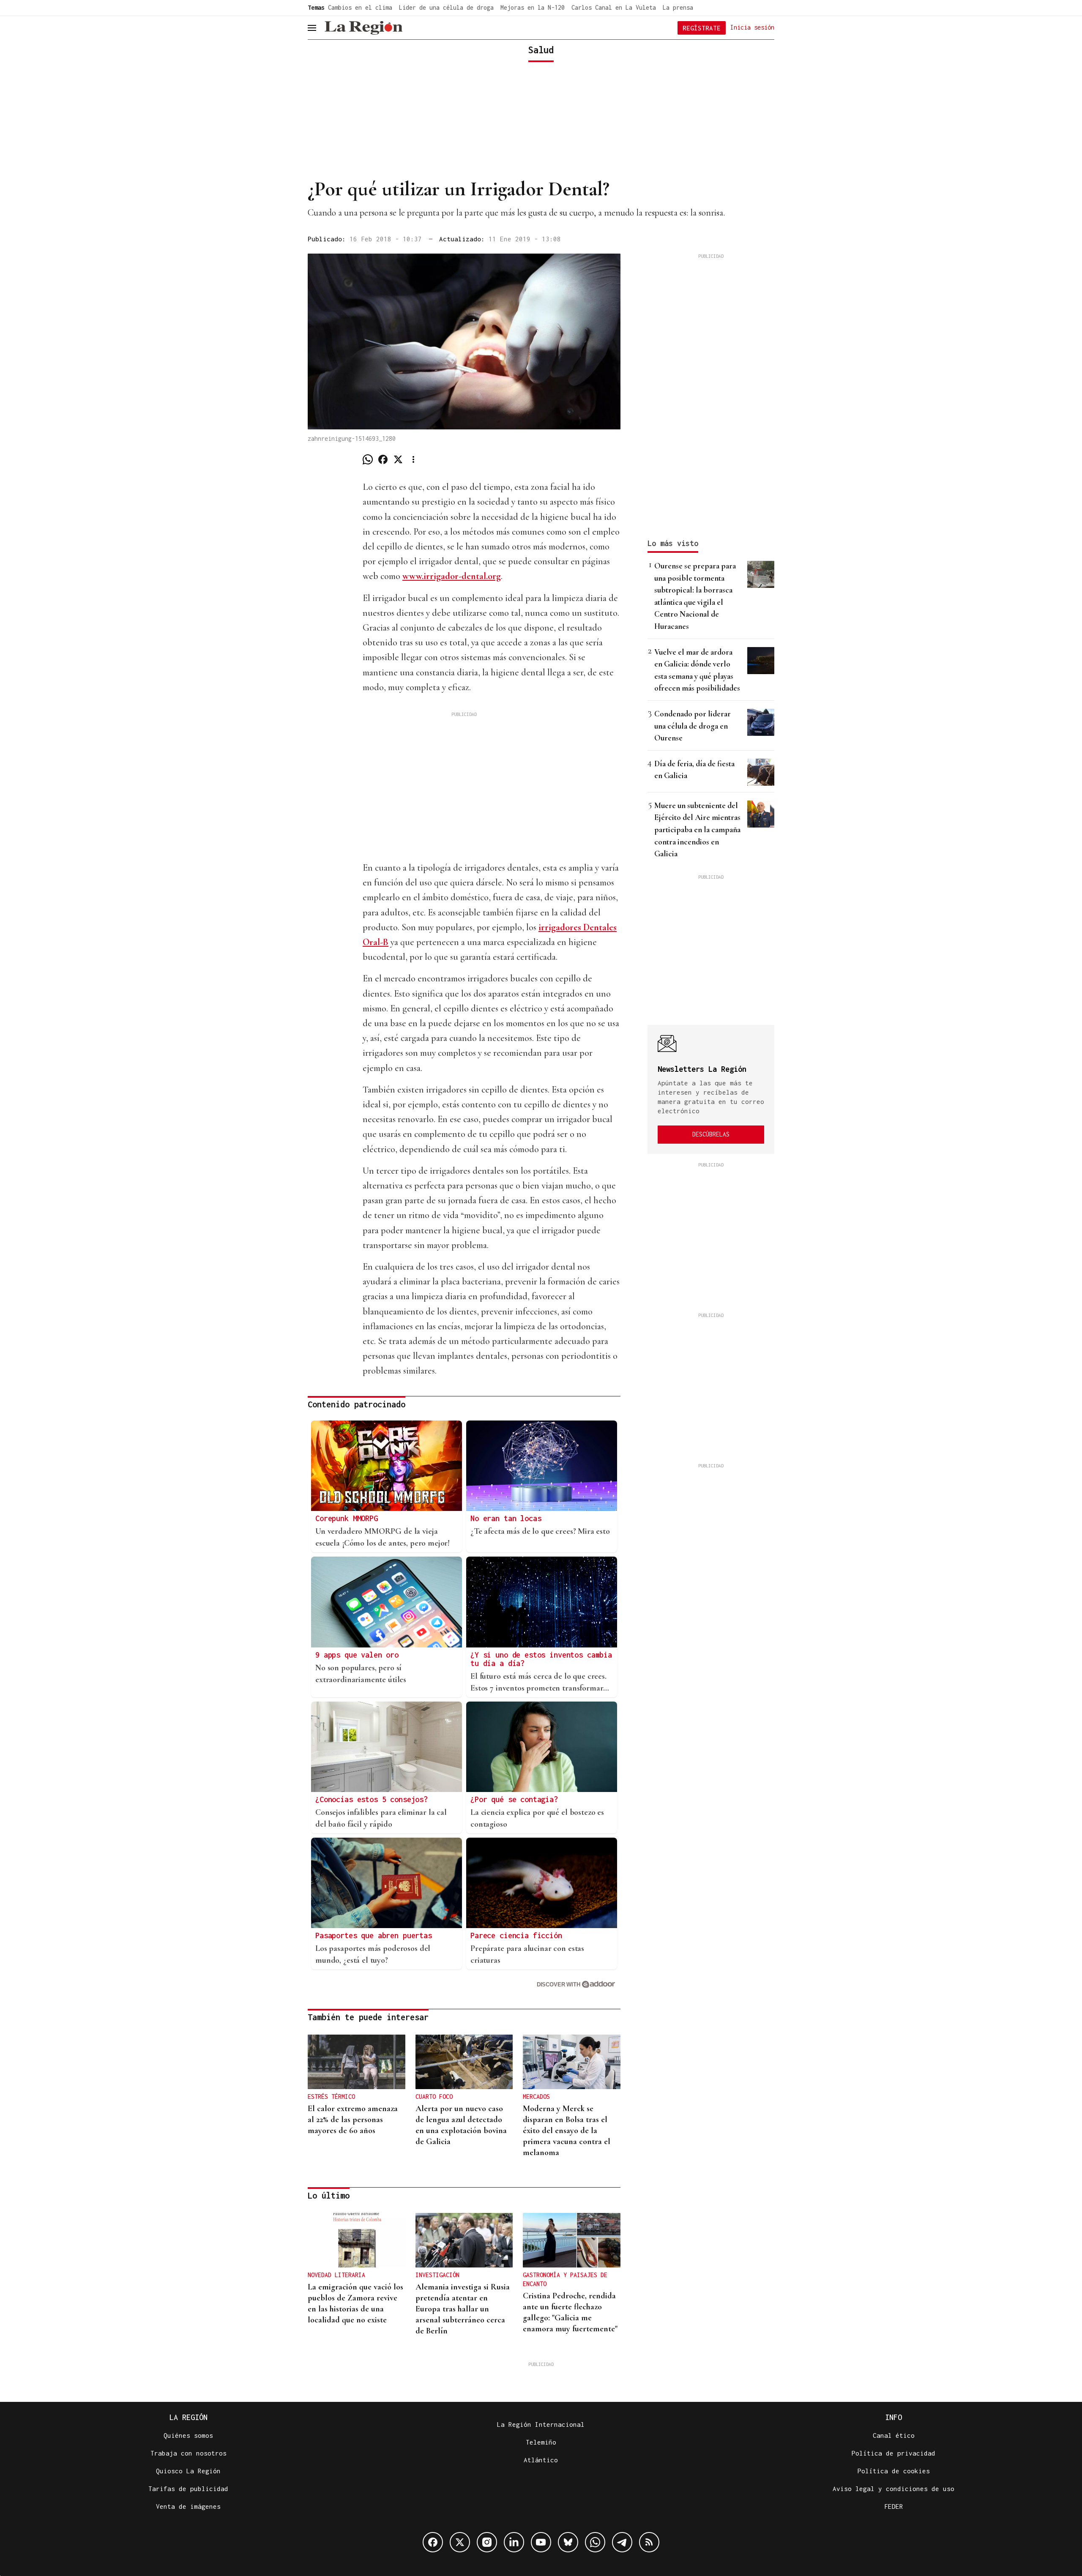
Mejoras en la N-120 (533, 7)
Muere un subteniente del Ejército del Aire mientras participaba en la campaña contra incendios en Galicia (697, 829)
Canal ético (894, 2435)
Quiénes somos (188, 2435)
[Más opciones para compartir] (413, 459)
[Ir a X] (460, 2542)
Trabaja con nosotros (189, 2453)
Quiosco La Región (188, 2471)
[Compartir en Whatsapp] (368, 459)
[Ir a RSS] (649, 2542)
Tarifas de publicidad (188, 2489)
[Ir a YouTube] (541, 2542)
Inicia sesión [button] (752, 27)
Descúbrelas (711, 1134)
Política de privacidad (893, 2453)
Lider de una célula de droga (446, 7)
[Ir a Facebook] (433, 2542)
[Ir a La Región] (363, 28)
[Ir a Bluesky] (568, 2542)
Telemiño (541, 2442)
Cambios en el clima (360, 7)
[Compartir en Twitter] (398, 459)
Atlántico (541, 2460)
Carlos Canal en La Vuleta (614, 7)
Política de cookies (894, 2471)
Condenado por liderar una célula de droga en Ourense (693, 726)
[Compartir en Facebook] (383, 459)
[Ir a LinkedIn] (514, 2542)
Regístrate (702, 28)
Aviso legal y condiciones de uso (893, 2489)
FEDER (894, 2506)
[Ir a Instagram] (487, 2542)
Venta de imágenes (188, 2506)
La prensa (678, 7)
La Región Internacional (541, 2424)
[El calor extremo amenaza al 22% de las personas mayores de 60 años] (357, 2062)
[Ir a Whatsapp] (595, 2542)
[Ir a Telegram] (622, 2542)
